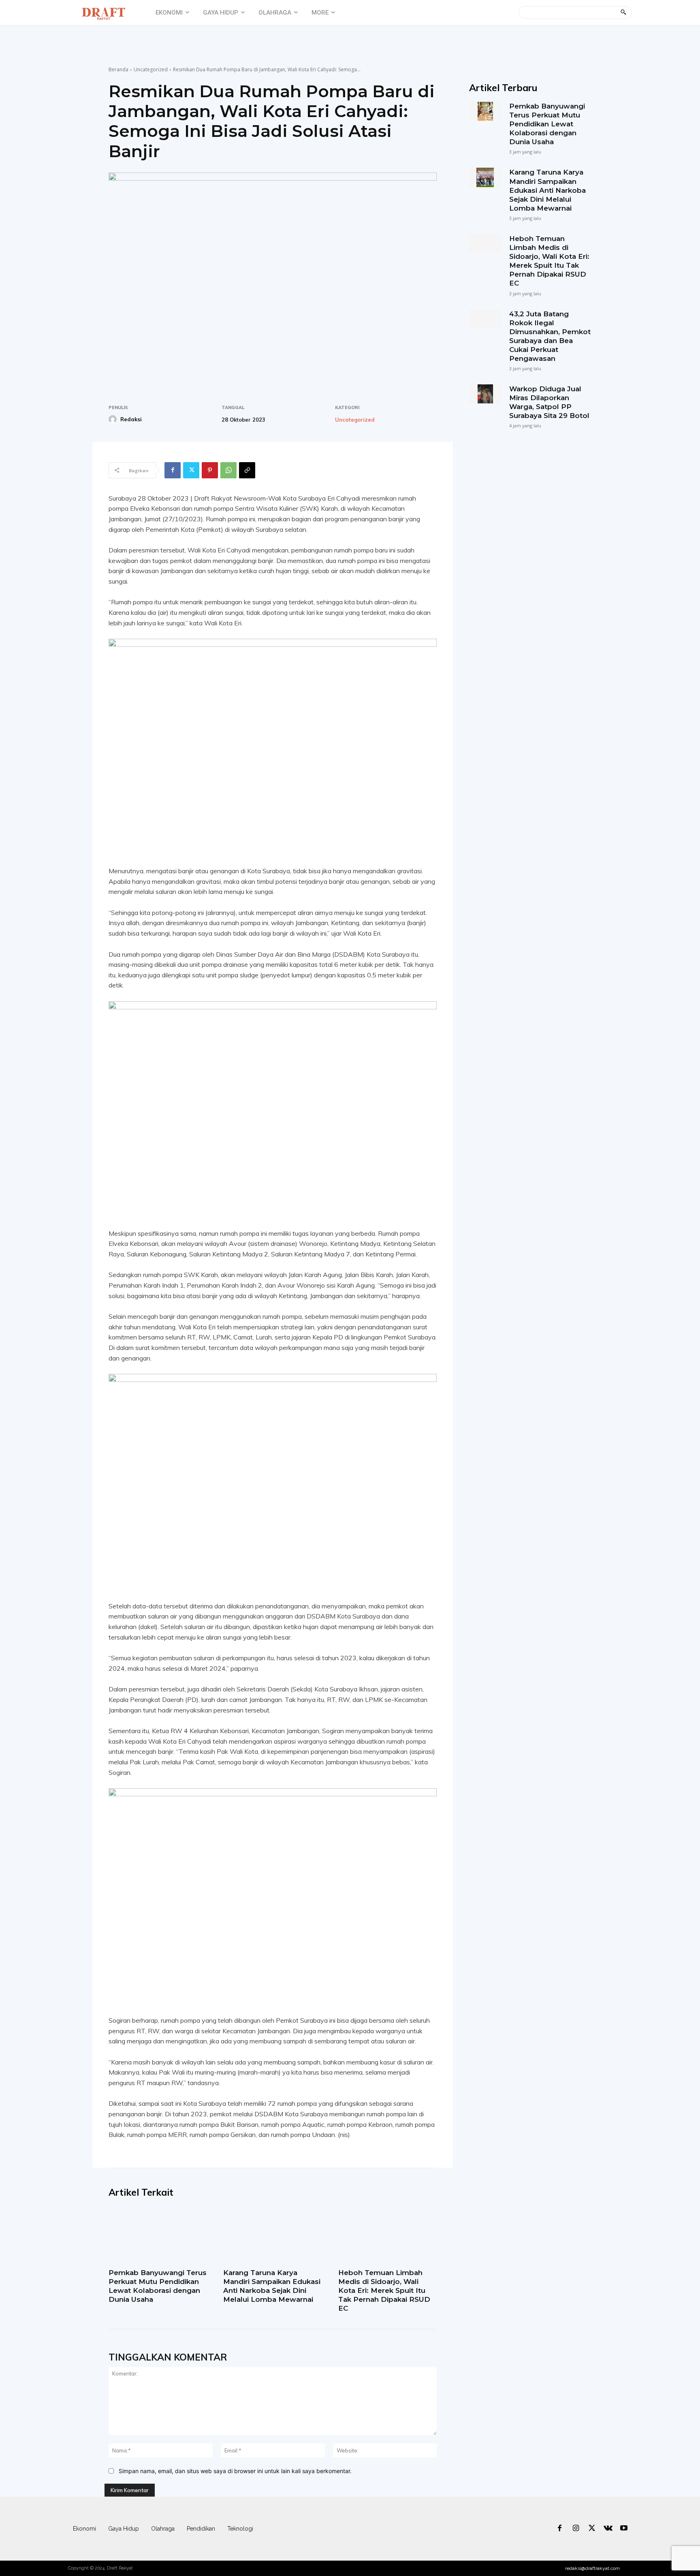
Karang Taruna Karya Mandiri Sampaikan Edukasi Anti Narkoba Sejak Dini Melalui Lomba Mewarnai (272, 2286)
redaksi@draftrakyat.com (592, 2568)
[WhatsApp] (228, 470)
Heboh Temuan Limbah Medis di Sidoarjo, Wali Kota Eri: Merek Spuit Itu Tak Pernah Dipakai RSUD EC (384, 2290)
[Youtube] (624, 2529)
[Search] (623, 13)
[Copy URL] (247, 470)
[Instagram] (576, 2529)
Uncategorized (151, 69)
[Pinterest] (210, 470)
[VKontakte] (608, 2529)
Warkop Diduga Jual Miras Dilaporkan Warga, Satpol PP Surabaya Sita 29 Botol (549, 402)
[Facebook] (173, 470)
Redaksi (131, 419)
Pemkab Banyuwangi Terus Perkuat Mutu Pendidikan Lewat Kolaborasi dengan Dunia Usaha (158, 2286)
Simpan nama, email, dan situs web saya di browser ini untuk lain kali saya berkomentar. (235, 2471)
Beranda (118, 69)
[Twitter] (191, 470)
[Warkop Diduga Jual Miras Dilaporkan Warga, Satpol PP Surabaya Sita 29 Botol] (485, 394)
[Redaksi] (114, 419)
